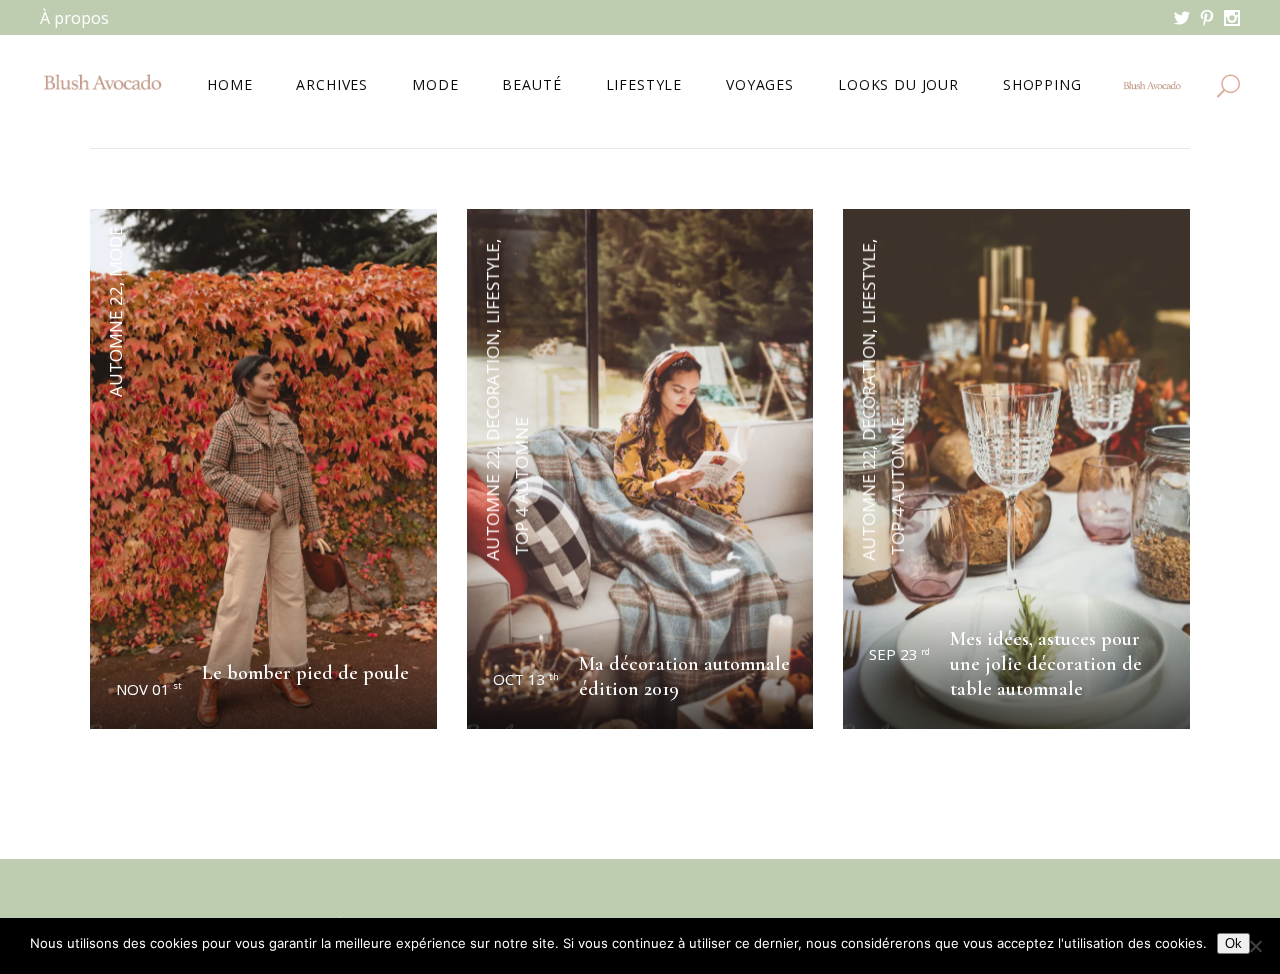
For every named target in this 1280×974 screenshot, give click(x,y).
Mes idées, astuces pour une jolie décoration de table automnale (1046, 664)
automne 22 (115, 341)
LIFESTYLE (492, 283)
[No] (1255, 946)
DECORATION (492, 387)
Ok (1233, 943)
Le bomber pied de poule (305, 673)
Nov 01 (149, 689)
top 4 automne (520, 486)
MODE (115, 251)
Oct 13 (526, 679)
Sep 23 (899, 654)
